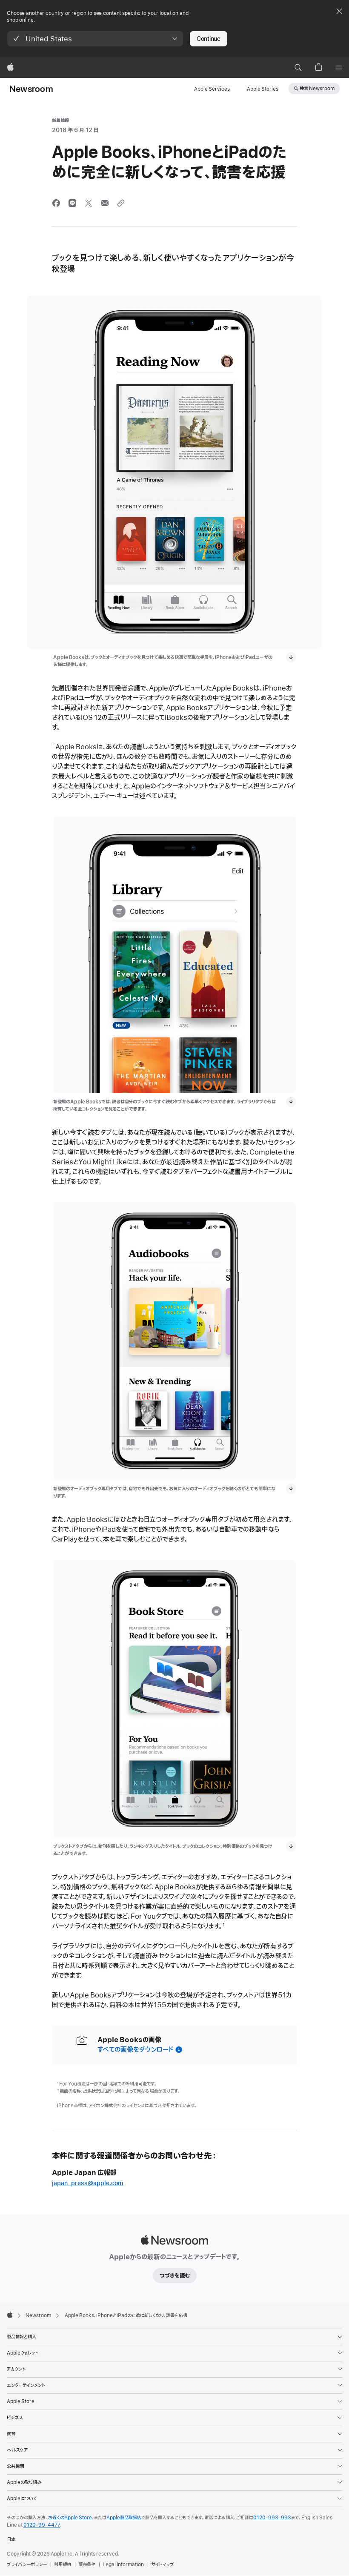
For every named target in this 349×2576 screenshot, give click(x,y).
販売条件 (87, 2565)
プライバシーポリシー (27, 2565)
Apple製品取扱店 (124, 2518)
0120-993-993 (272, 2518)
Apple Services (212, 89)
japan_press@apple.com (88, 2183)
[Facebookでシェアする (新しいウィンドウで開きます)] (56, 203)
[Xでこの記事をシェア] (89, 203)
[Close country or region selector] (339, 11)
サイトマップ (162, 2565)
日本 (11, 2539)
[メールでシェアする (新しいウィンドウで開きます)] (105, 203)
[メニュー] (339, 68)
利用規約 (63, 2565)
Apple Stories (263, 89)
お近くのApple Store (70, 2518)
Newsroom (31, 89)
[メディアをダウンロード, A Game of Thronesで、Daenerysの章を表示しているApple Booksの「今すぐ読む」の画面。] (291, 657)
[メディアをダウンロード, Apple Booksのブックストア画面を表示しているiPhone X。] (291, 1846)
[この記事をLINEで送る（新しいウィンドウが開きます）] (72, 203)
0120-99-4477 (42, 2525)
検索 (317, 89)
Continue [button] (209, 39)
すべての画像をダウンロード (136, 2050)
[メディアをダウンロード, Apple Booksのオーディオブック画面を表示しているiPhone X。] (291, 1489)
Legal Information (123, 2565)
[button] (95, 39)
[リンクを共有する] (121, 203)
